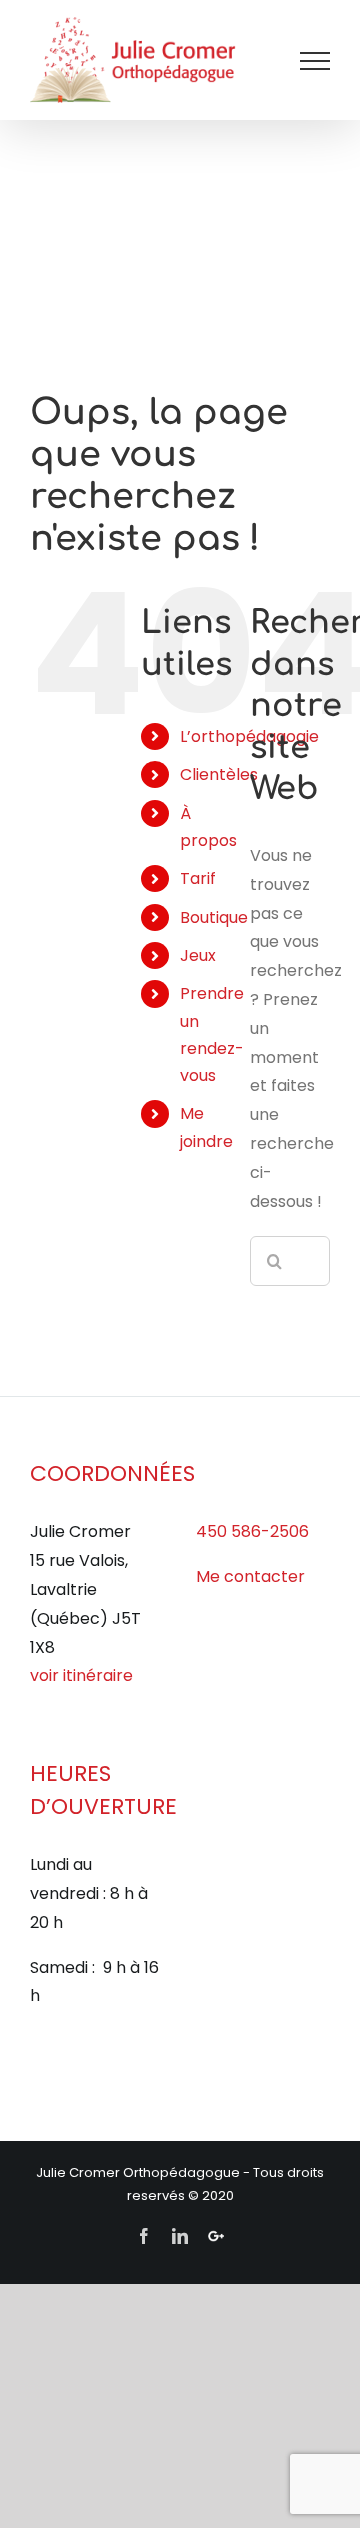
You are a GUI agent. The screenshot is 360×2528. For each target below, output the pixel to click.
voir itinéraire (81, 1675)
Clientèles (219, 774)
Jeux (198, 955)
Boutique (214, 917)
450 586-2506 (252, 1531)
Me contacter (250, 1576)
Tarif (198, 878)
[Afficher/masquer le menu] (315, 61)
